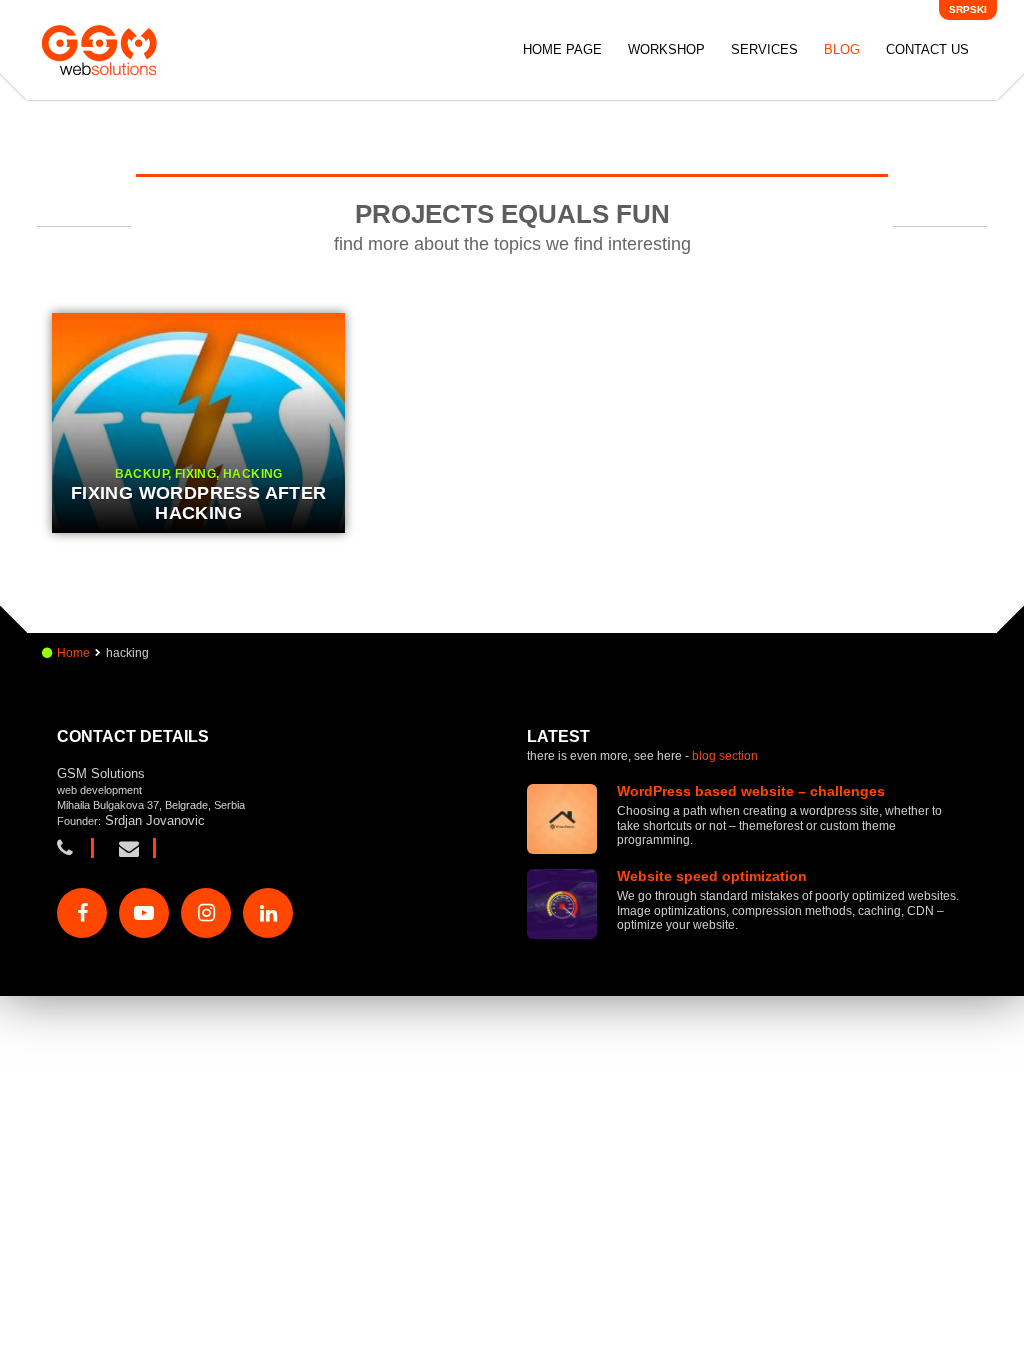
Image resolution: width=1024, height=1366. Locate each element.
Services (764, 49)
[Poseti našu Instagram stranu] (206, 913)
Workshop (666, 49)
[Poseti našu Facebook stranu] (82, 913)
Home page (562, 49)
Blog (842, 49)
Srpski (968, 9)
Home (73, 653)
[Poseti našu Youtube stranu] (144, 913)
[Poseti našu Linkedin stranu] (268, 913)
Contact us (927, 49)
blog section (725, 756)
